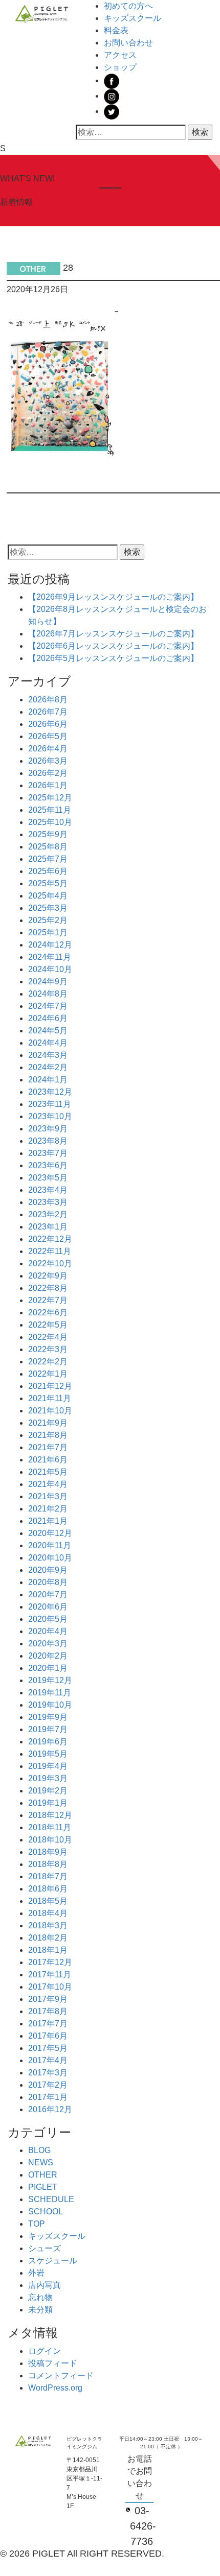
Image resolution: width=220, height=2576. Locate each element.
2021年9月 (48, 1423)
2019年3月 (48, 1778)
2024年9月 (48, 982)
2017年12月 (50, 1962)
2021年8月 (48, 1435)
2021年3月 (48, 1496)
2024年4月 (48, 1043)
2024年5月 (48, 1031)
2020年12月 (50, 1533)
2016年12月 (50, 2109)
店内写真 (45, 2285)
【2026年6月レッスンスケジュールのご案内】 (113, 646)
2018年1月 (48, 1950)
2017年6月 (48, 2036)
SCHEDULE (51, 2199)
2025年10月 (50, 822)
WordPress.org (55, 2388)
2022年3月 (48, 1349)
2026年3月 (48, 761)
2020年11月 (50, 1545)
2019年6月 (48, 1742)
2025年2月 (48, 920)
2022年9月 (48, 1276)
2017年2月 (48, 2085)
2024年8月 (48, 994)
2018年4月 (48, 1913)
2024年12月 (50, 945)
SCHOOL (46, 2212)
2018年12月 (50, 1815)
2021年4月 (48, 1484)
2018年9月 (48, 1852)
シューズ (45, 2248)
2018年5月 (48, 1901)
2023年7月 (48, 1153)
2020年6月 (48, 1607)
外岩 (36, 2273)
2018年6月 (48, 1889)
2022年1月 (48, 1374)
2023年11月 (50, 1104)
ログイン (45, 2351)
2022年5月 (48, 1325)
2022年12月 (50, 1239)
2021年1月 (48, 1521)
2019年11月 (50, 1693)
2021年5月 (48, 1472)
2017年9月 (48, 1999)
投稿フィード (53, 2363)
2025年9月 (48, 834)
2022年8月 (48, 1288)
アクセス (120, 55)
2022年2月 (48, 1362)
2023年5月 (48, 1178)
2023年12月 (50, 1092)
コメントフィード (61, 2376)
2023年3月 (48, 1202)
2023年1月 (48, 1227)
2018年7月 (48, 1876)
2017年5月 (48, 2048)
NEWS (41, 2163)
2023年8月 (48, 1141)
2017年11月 (50, 1975)
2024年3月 (48, 1055)
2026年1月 (48, 785)
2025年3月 (48, 908)
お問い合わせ (128, 43)
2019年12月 (50, 1680)
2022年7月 (48, 1300)
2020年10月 (50, 1558)
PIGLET (43, 2187)
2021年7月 (48, 1447)
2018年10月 (50, 1840)
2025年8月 (48, 847)
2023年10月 (50, 1116)
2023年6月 (48, 1165)
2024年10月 (50, 969)
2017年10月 (50, 1987)
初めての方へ (128, 6)
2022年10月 (50, 1263)
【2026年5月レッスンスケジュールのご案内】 (113, 658)
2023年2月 (48, 1214)
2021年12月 (50, 1386)
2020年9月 (48, 1570)
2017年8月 (48, 2011)
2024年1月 (48, 1080)
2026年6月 (48, 724)
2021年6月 (48, 1460)
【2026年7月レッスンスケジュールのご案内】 (113, 634)
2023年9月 (48, 1129)
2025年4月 (48, 896)
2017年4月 (48, 2060)
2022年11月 (50, 1251)
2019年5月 (48, 1754)
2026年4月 (48, 749)
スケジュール (53, 2261)
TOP (37, 2224)
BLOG (39, 2150)
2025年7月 (48, 859)
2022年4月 (48, 1337)
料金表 (116, 30)
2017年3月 (48, 2073)
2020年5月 (48, 1619)
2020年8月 (48, 1582)
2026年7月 (48, 712)
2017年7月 (48, 2024)
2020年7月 (48, 1594)
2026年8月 (48, 700)
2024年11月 (50, 957)
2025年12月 (50, 798)
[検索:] (131, 132)
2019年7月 (48, 1729)
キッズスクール (133, 18)
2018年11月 (50, 1827)
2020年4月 (48, 1631)
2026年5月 (48, 736)
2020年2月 (48, 1656)
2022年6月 (48, 1313)
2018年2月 (48, 1938)
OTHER (43, 2175)
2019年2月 (48, 1791)
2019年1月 (48, 1803)
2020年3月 (48, 1644)
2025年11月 (50, 810)
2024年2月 (48, 1067)
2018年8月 (48, 1864)
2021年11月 (50, 1398)
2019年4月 (48, 1766)
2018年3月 (48, 1925)
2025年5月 (48, 883)
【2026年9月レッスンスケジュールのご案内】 (113, 597)
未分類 (40, 2310)
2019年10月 (50, 1705)
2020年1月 (48, 1668)
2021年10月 (50, 1411)
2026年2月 (48, 773)
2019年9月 (48, 1717)
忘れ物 (40, 2297)
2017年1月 (48, 2097)
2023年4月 (48, 1190)
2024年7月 (48, 1006)
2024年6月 (48, 1018)
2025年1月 (48, 932)
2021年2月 (48, 1509)
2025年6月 (48, 871)
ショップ (120, 67)
